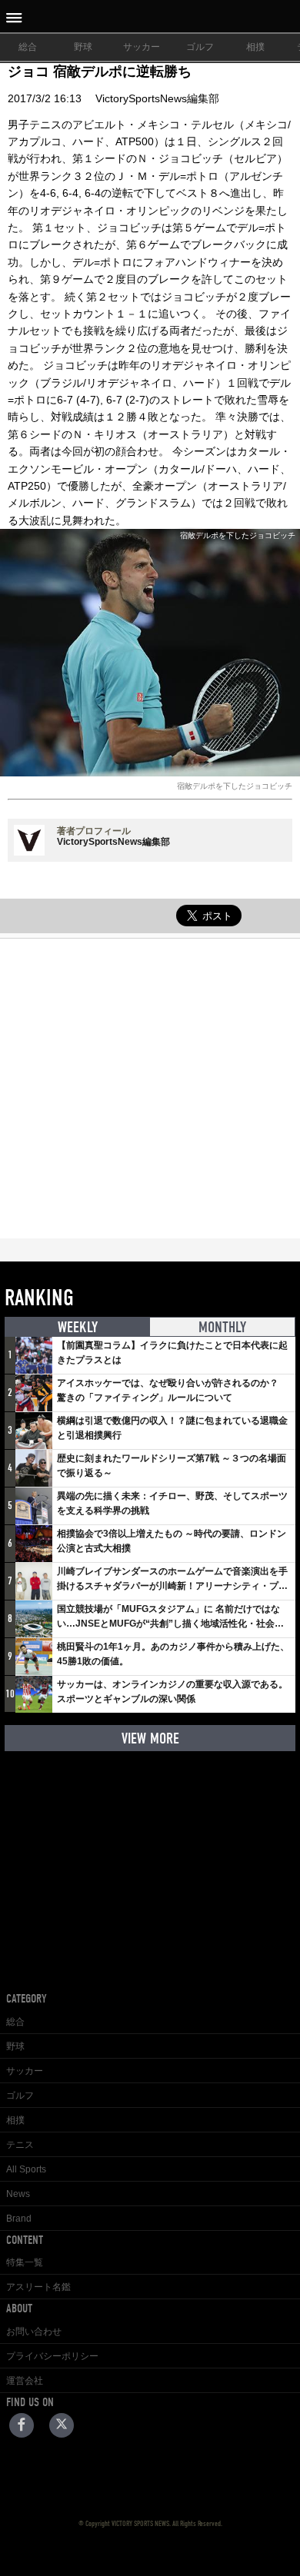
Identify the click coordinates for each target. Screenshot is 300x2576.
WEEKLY (78, 1327)
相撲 (255, 47)
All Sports (26, 2169)
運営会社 (25, 2381)
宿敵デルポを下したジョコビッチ (235, 786)
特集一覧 (25, 2262)
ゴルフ (200, 47)
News (18, 2194)
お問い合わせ (34, 2332)
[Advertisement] (150, 1089)
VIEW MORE (150, 1738)
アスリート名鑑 (38, 2287)
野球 (83, 47)
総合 (28, 47)
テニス (20, 2145)
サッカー (142, 47)
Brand (19, 2219)
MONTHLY (222, 1327)
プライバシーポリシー (52, 2356)
